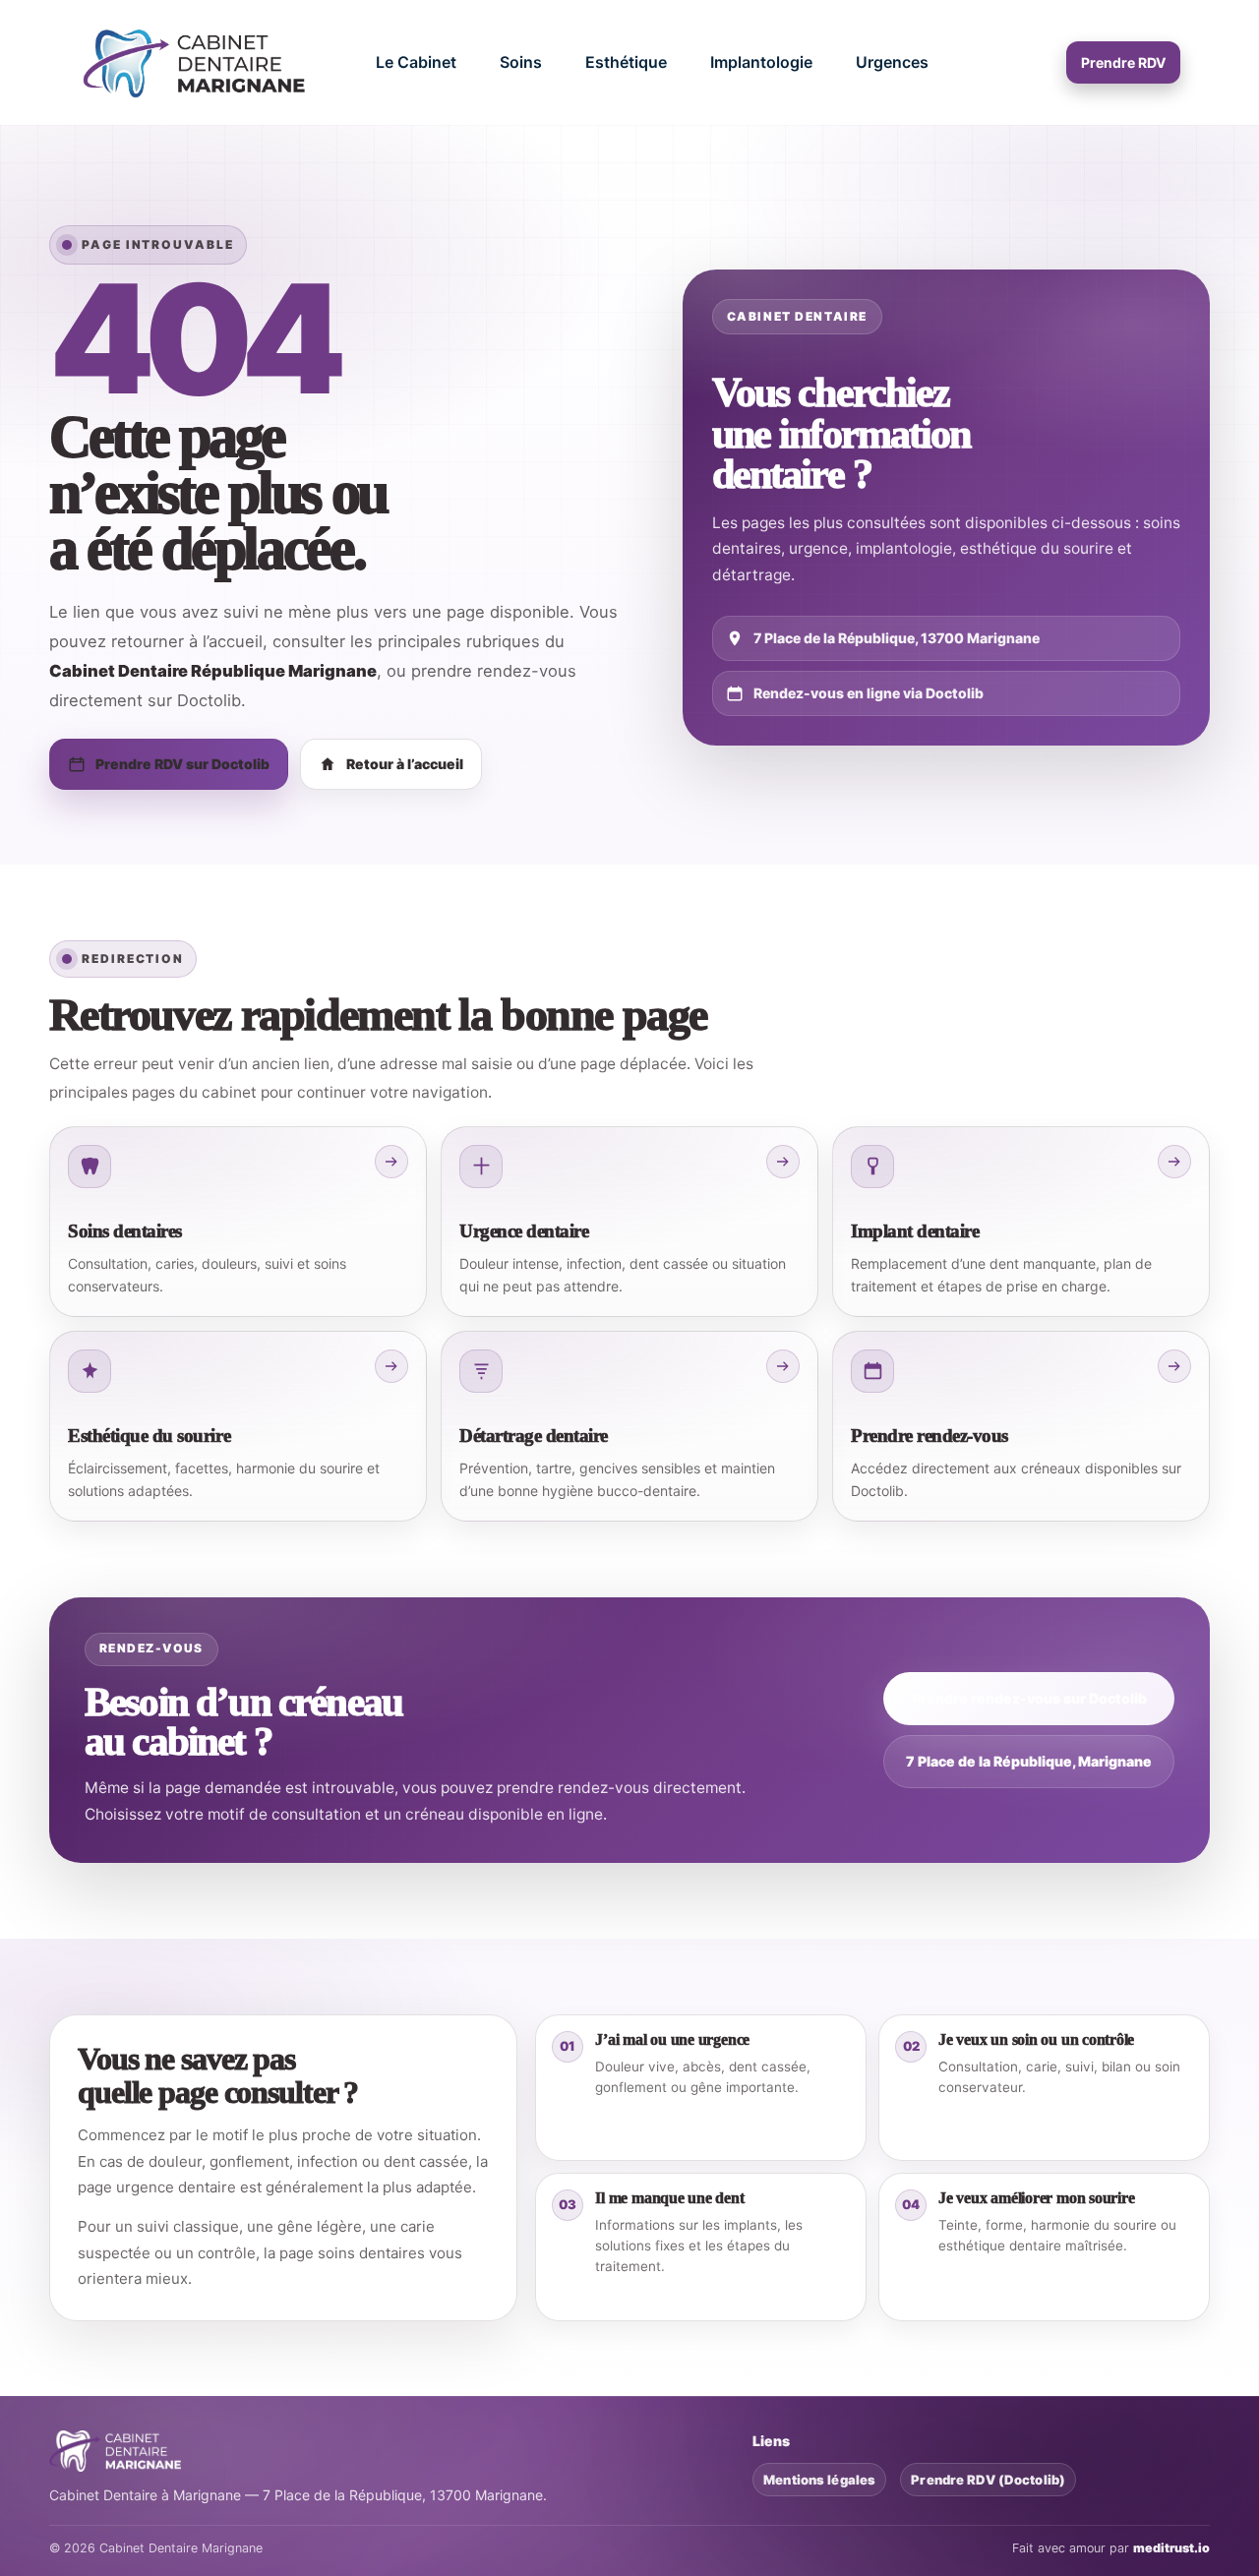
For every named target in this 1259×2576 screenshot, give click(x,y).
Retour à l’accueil (405, 764)
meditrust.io (1171, 2548)
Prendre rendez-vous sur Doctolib (1029, 1698)
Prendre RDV (1123, 62)
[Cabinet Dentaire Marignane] (198, 62)
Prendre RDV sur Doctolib (182, 764)
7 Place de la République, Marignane (1029, 1761)
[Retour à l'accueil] (115, 2451)
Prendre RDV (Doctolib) (988, 2480)
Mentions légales (819, 2480)
